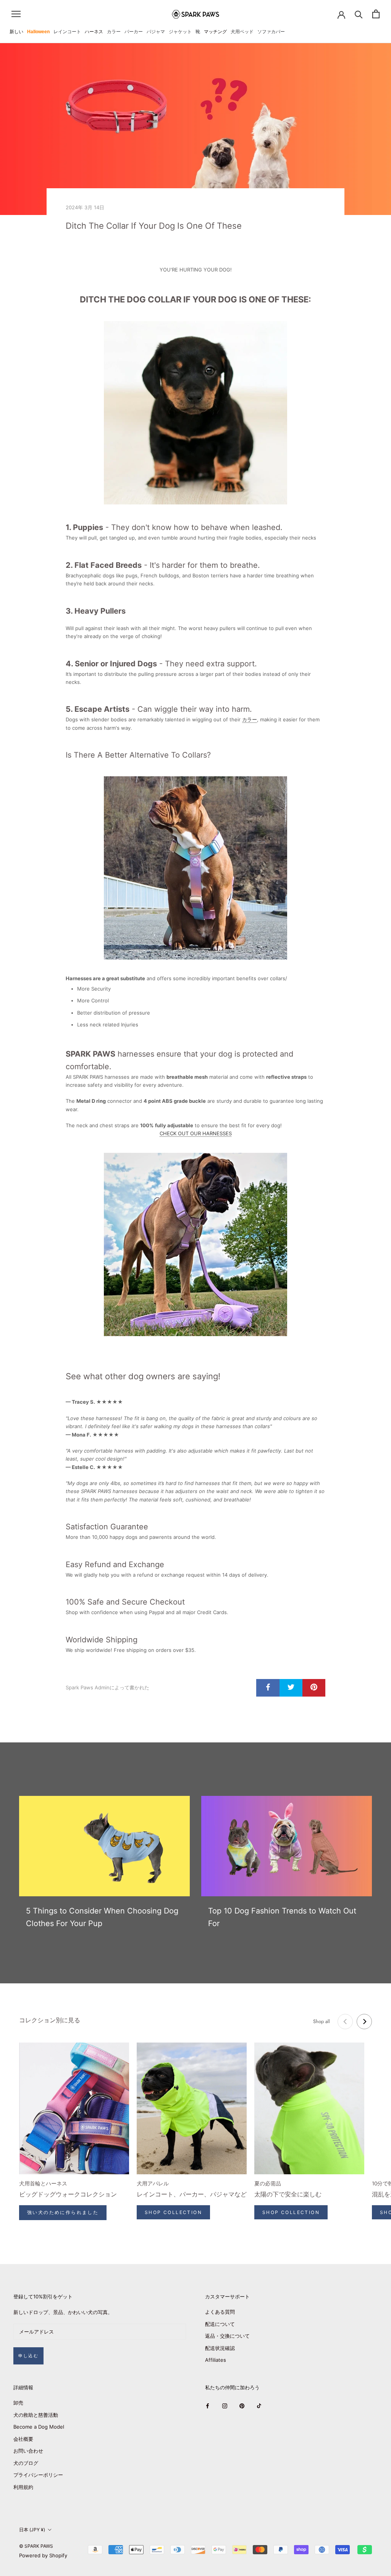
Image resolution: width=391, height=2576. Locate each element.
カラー (114, 32)
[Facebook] (208, 2406)
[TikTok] (259, 2406)
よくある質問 (220, 2312)
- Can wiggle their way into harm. (159, 709)
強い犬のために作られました (63, 2212)
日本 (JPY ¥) (32, 2530)
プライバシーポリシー (38, 2475)
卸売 (18, 2403)
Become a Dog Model (39, 2427)
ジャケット (180, 32)
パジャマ (156, 32)
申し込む (28, 2356)
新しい (16, 32)
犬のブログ (26, 2463)
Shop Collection (173, 2212)
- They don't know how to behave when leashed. (174, 527)
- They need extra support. (161, 664)
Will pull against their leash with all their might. (122, 628)
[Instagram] (225, 2406)
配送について (220, 2324)
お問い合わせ (28, 2451)
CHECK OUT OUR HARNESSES (196, 1133)
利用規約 (23, 2487)
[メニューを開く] (16, 14)
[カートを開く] (376, 14)
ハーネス (94, 32)
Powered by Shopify (43, 2555)
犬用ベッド (242, 32)
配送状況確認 (220, 2348)
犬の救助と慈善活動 (36, 2415)
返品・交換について (227, 2336)
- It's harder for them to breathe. (163, 565)
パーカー (134, 32)
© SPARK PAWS (36, 2546)
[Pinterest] (242, 2406)
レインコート (67, 32)
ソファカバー (271, 32)
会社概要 (23, 2439)
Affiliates (216, 2360)
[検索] (359, 14)
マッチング (215, 32)
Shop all (322, 2021)
